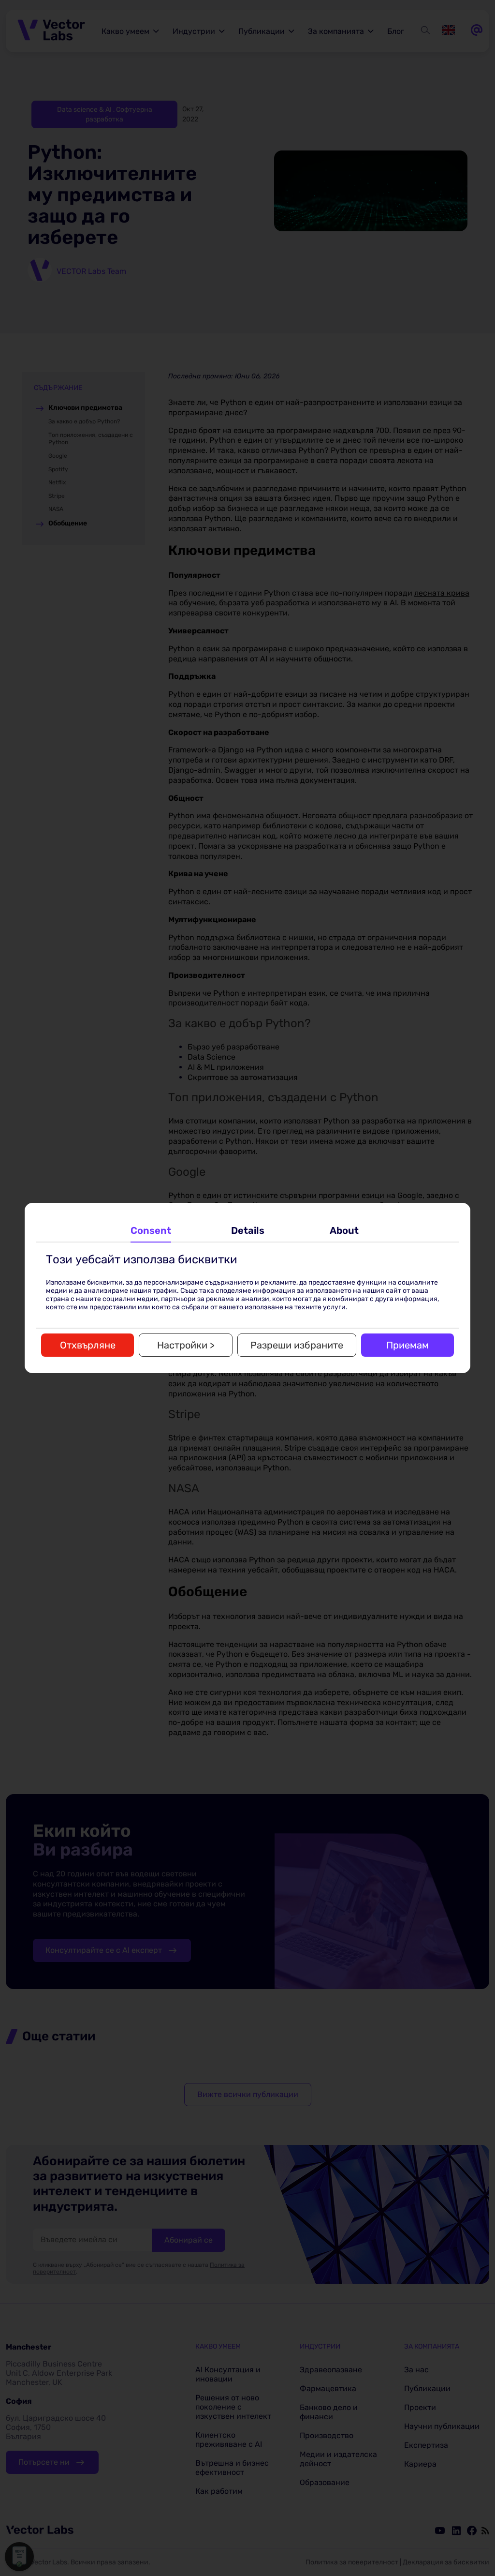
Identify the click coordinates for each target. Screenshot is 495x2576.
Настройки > (186, 1345)
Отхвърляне (88, 1345)
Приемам (408, 1345)
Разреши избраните (297, 1345)
